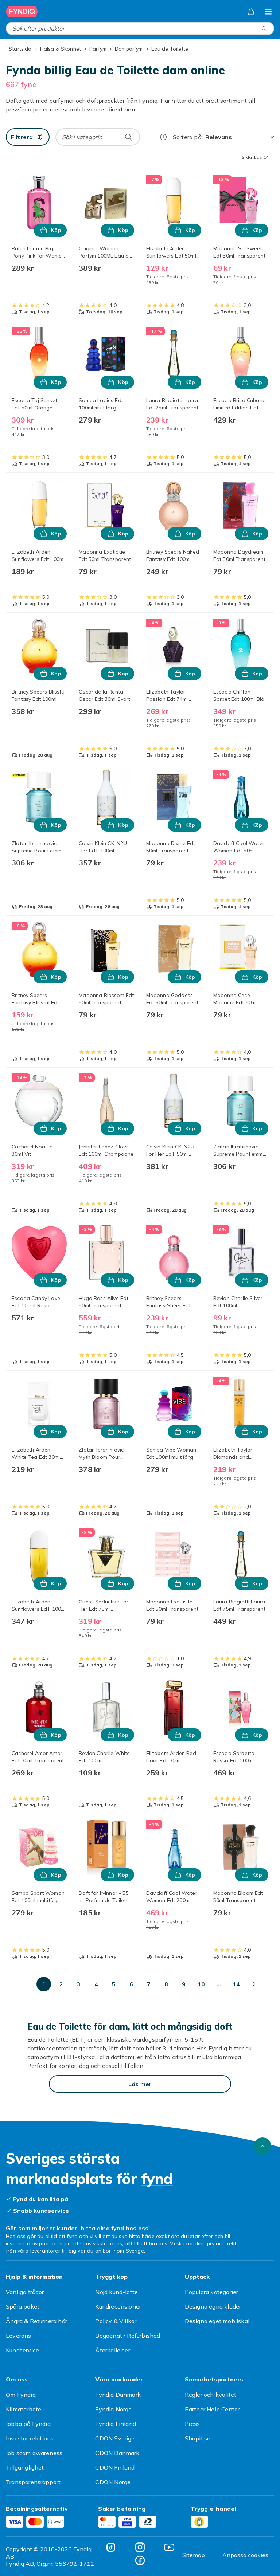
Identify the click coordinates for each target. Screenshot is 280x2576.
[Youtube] (169, 2547)
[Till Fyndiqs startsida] (22, 12)
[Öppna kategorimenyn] (268, 12)
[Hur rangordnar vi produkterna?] (163, 137)
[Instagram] (140, 2547)
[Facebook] (140, 2560)
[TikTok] (111, 2547)
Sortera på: (188, 137)
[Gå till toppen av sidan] (262, 2146)
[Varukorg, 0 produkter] (251, 12)
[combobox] (140, 28)
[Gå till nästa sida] (254, 1984)
